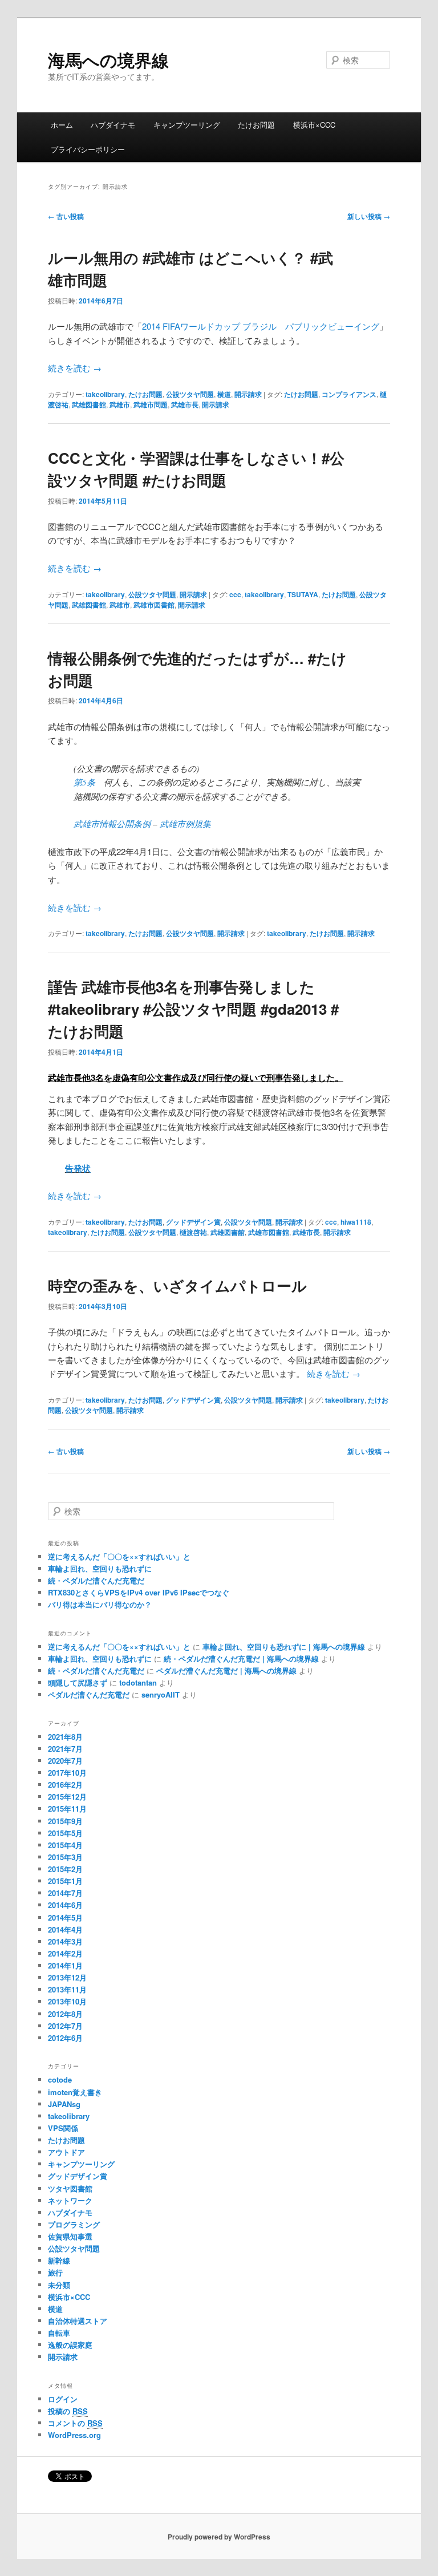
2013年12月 (67, 1977)
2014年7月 (65, 1893)
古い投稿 (66, 216)
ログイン (63, 2399)
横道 (224, 394)
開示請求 (248, 394)
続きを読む (75, 368)
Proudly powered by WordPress (219, 2537)
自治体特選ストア (78, 2321)
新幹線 (59, 2260)
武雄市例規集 (185, 824)
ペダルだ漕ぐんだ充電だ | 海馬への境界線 (226, 1670)
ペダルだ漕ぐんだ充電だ (89, 1694)
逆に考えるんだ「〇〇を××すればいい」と (119, 1556)
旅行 (55, 2272)
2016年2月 (65, 1785)
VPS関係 (63, 2128)
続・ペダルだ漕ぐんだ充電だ (96, 1580)
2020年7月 (65, 1761)
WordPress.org (74, 2435)
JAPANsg (64, 2104)
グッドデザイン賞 (193, 1222)
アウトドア (66, 2152)
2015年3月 (65, 1857)
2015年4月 (65, 1845)
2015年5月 (65, 1833)
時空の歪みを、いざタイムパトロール (177, 1285)
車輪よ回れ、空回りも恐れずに (100, 1568)
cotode (60, 2079)
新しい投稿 (369, 216)
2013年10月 (67, 2001)
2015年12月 (67, 1797)
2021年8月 (65, 1737)
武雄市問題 (151, 404)
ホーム (62, 125)
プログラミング (74, 2224)
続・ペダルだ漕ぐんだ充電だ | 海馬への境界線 (241, 1658)
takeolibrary (105, 394)
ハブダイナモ (113, 125)
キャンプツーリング (187, 125)
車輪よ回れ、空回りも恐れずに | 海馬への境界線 (284, 1647)
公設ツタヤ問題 (190, 394)
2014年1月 (65, 1965)
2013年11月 (67, 1989)
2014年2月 (65, 1953)
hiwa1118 (356, 1222)
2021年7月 (65, 1749)
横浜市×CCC (314, 125)
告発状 (78, 1168)
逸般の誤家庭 (70, 2345)
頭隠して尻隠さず (78, 1682)
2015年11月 (67, 1809)
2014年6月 (65, 1905)
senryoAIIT (161, 1694)
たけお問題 (256, 125)
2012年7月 (65, 2026)
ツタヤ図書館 (70, 2188)
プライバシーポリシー (88, 149)
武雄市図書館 (154, 605)
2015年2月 (65, 1869)
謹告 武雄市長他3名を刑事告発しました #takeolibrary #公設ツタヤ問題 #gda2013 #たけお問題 (193, 1009)
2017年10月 (67, 1773)
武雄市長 (185, 404)
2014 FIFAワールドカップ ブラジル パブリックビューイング (261, 326)
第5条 (84, 782)
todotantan (138, 1682)
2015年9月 (65, 1821)
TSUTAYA (303, 594)
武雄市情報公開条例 (112, 824)
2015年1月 (65, 1881)
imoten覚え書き (75, 2092)
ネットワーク (70, 2200)
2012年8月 (65, 2014)
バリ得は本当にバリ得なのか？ (100, 1604)
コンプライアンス (349, 394)
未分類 (59, 2285)
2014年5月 (65, 1917)
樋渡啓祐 (193, 1232)
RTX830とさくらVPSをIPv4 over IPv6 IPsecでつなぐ (139, 1592)
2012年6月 (65, 2038)
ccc (235, 594)
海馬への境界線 (108, 60)
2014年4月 (65, 1929)
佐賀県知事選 (70, 2236)
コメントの (75, 2423)
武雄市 (120, 404)
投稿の (68, 2411)
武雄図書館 (89, 404)
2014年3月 (65, 1941)
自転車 (59, 2333)
